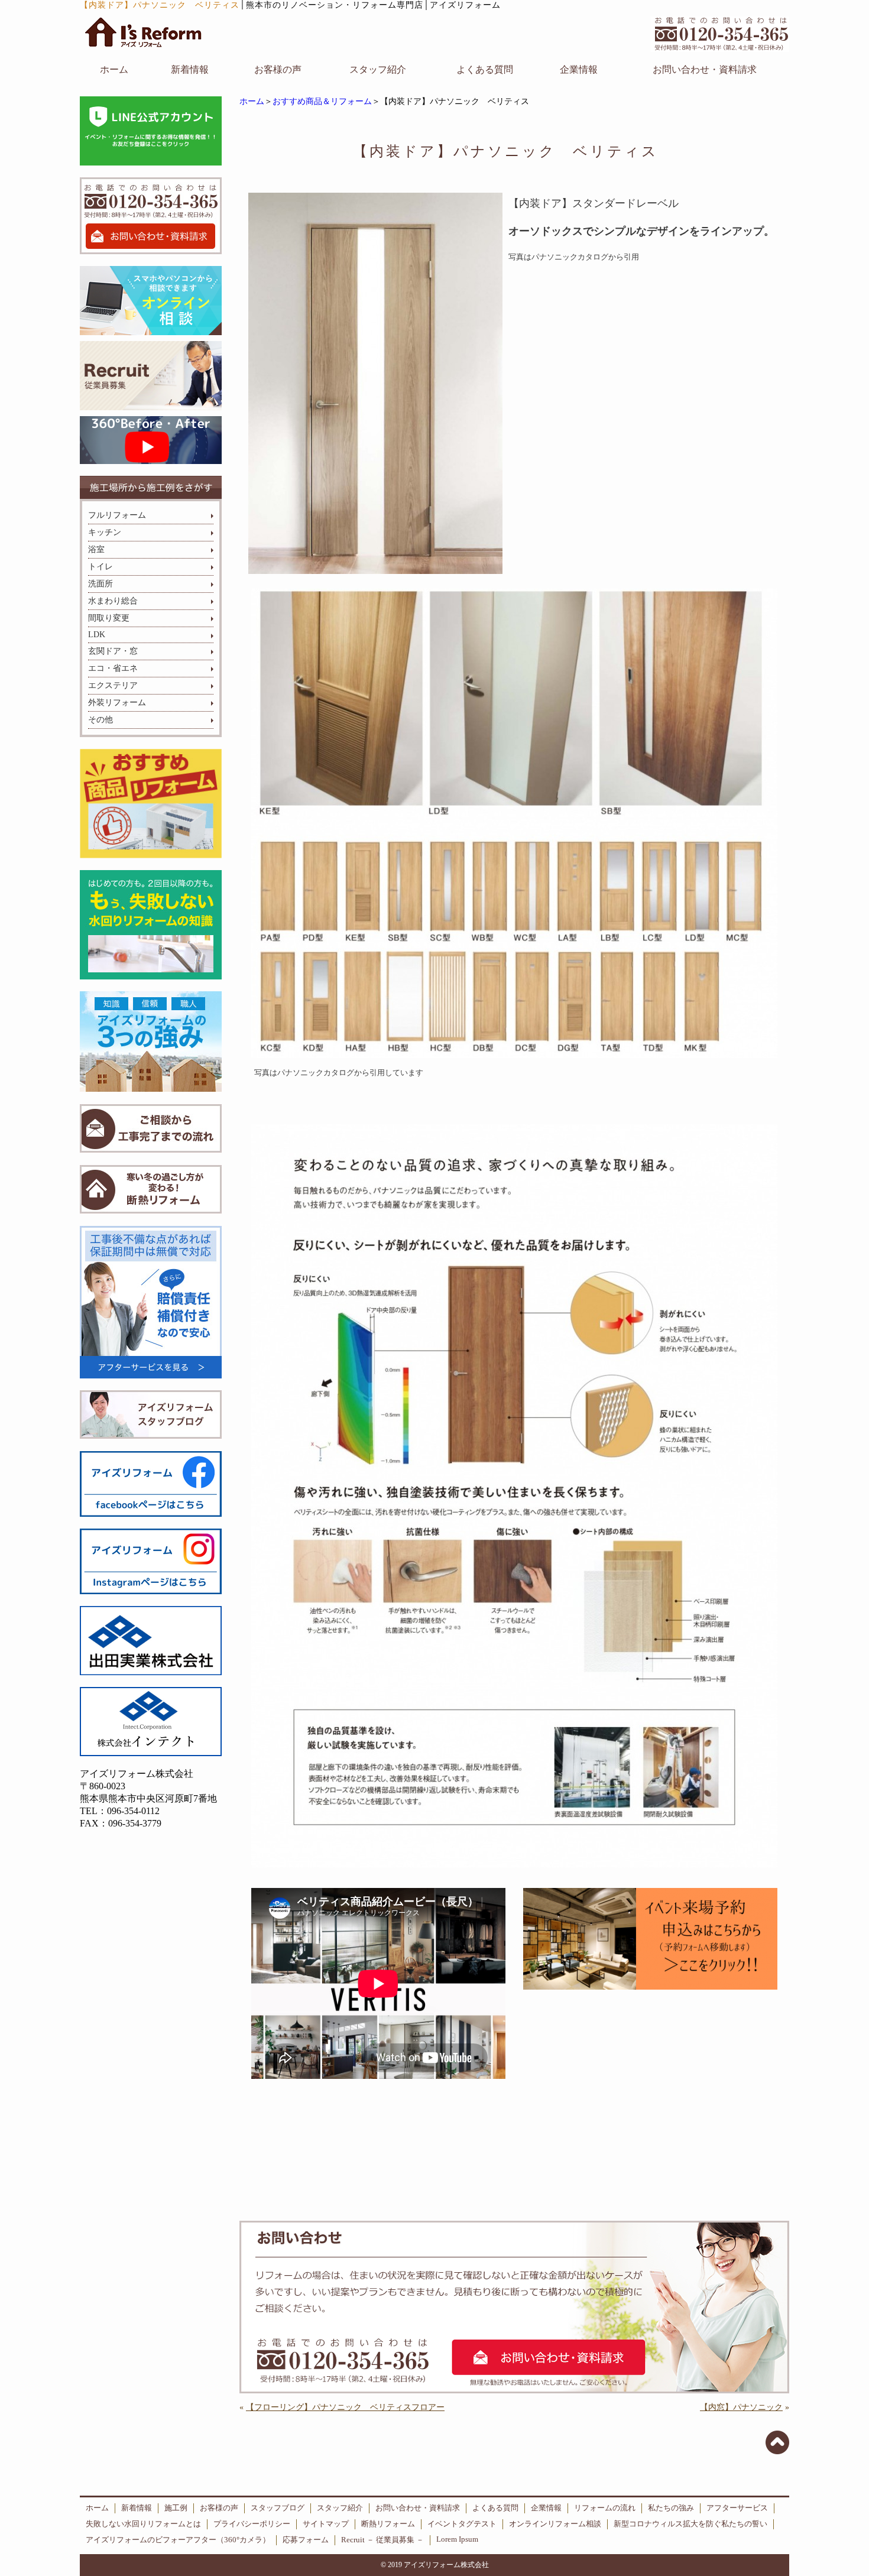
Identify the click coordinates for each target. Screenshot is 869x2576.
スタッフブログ (278, 2508)
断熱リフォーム (388, 2524)
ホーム (114, 69)
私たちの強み (671, 2508)
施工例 (176, 2508)
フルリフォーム (117, 515)
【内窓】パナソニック (741, 2407)
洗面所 (100, 584)
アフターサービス (737, 2508)
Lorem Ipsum (457, 2539)
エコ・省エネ (113, 668)
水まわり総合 (113, 601)
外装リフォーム (117, 703)
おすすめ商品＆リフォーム (322, 101)
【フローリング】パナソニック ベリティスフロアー (345, 2407)
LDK (97, 635)
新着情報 (190, 69)
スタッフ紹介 (378, 69)
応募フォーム (306, 2540)
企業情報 (579, 69)
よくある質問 (485, 69)
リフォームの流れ (605, 2508)
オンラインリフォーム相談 (555, 2524)
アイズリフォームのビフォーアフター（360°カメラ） (178, 2540)
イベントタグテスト (462, 2524)
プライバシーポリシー (252, 2524)
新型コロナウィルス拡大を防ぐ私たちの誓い (690, 2524)
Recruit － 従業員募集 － (382, 2540)
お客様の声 (278, 69)
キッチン (105, 532)
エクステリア (113, 685)
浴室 (96, 549)
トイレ (100, 567)
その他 (100, 720)
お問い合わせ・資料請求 (705, 69)
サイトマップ (326, 2524)
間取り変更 (109, 618)
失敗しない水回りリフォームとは (143, 2524)
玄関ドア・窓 (113, 651)
